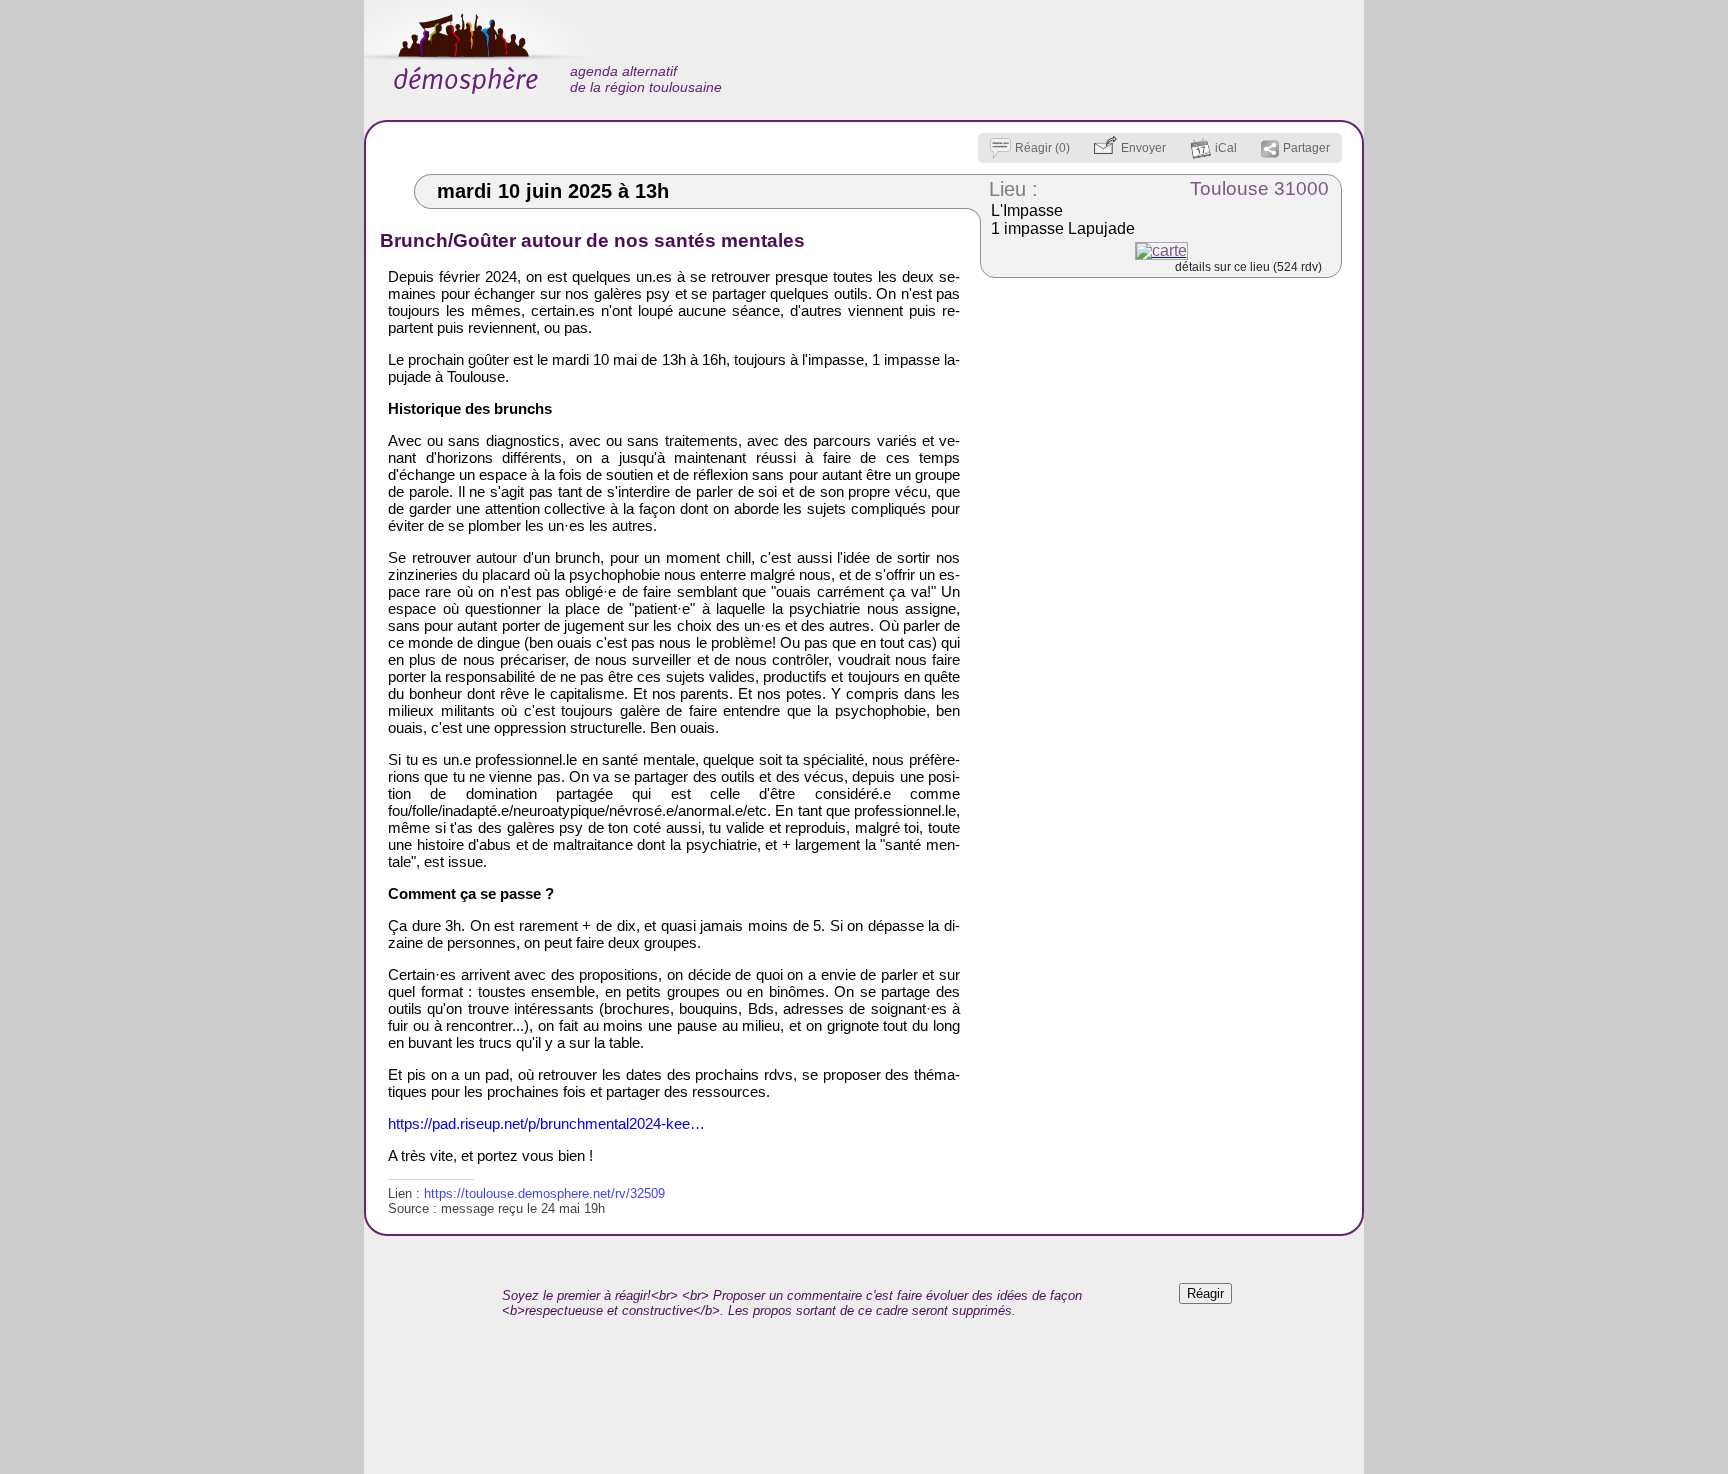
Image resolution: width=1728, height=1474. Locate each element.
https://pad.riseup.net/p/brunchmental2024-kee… (546, 1123)
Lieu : (1013, 189)
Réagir (1205, 1293)
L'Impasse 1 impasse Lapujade (1063, 219)
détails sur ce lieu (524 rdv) (1248, 267)
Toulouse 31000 (1259, 188)
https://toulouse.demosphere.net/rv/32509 (544, 1193)
